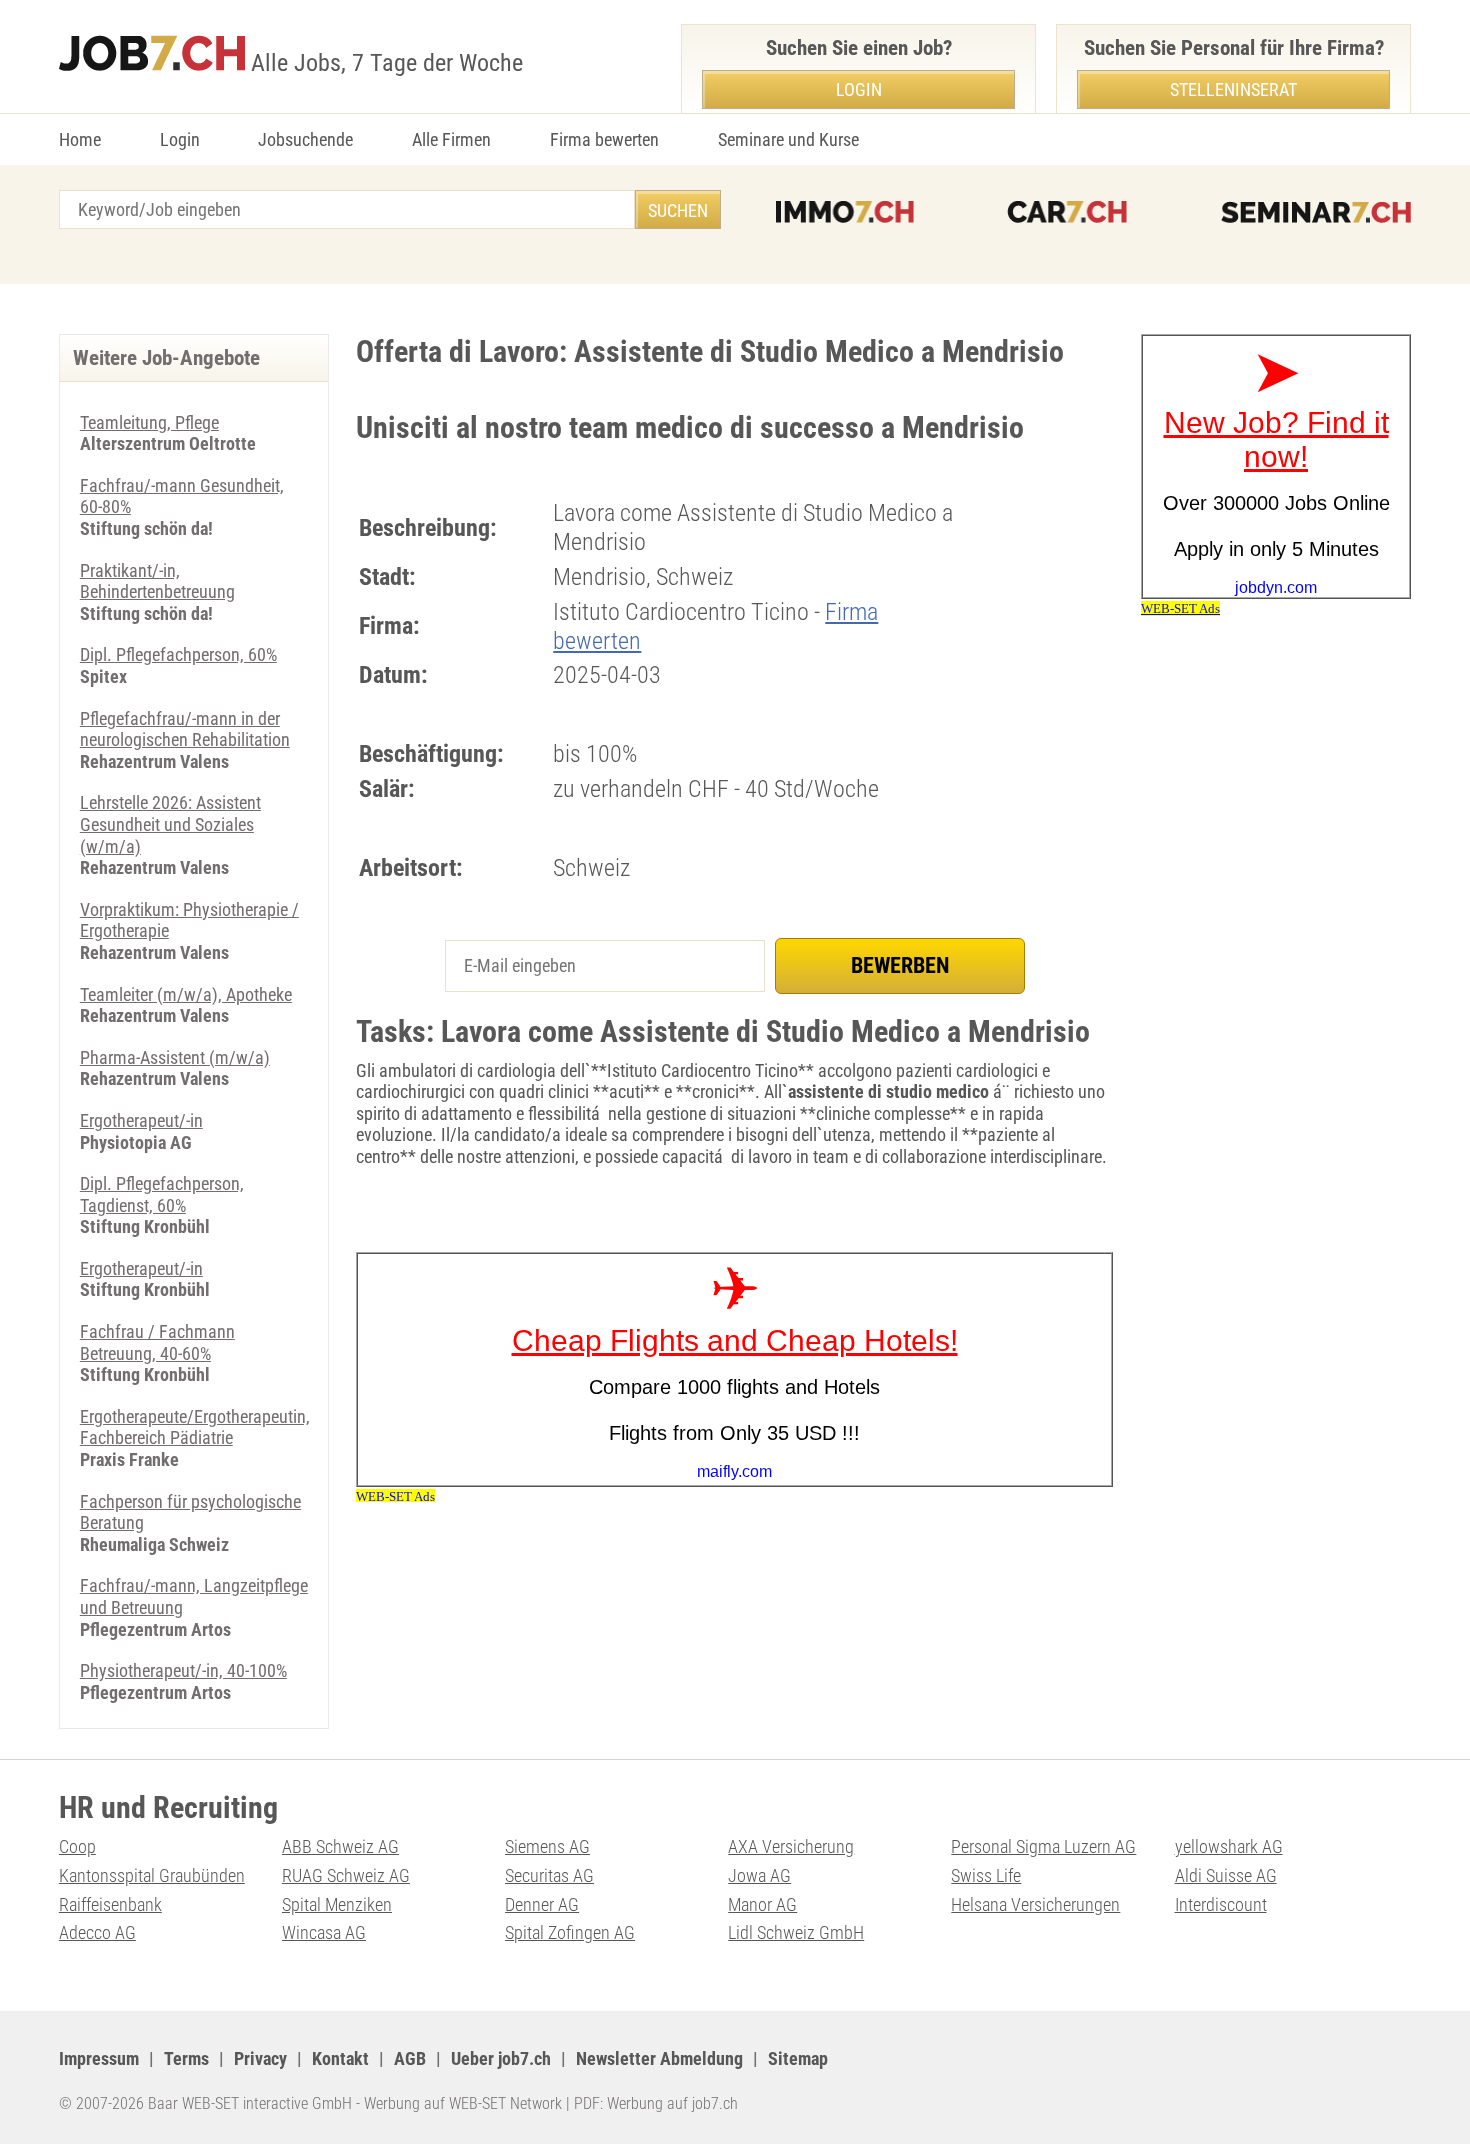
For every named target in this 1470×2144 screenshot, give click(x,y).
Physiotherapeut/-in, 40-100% (183, 1670)
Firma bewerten (604, 139)
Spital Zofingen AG (570, 1932)
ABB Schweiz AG (340, 1846)
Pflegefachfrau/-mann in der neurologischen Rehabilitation (185, 729)
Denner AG (542, 1904)
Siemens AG (547, 1846)
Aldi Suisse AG (1226, 1875)
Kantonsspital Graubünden (152, 1875)
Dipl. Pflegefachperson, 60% (178, 654)
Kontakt (340, 2058)
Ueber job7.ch (501, 2058)
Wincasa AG (324, 1932)
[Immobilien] (845, 212)
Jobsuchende (305, 139)
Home (80, 139)
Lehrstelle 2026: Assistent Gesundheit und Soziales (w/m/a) (170, 824)
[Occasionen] (1067, 212)
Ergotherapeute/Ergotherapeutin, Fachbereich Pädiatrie (195, 1427)
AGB (410, 2058)
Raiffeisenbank (110, 1904)
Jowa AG (759, 1875)
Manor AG (762, 1904)
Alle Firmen (451, 139)
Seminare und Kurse (788, 139)
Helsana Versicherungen (1035, 1904)
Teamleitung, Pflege (149, 422)
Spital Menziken (337, 1904)
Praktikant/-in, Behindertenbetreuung (157, 581)
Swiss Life (986, 1875)
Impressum (99, 2058)
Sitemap (798, 2058)
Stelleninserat (1233, 89)
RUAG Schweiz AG (346, 1875)
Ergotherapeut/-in (141, 1120)
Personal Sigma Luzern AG (1043, 1846)
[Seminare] (1316, 212)
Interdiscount (1221, 1904)
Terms (186, 2058)
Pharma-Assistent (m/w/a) (175, 1057)
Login (180, 139)
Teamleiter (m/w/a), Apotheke (186, 994)
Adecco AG (97, 1932)
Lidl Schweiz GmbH (796, 1932)
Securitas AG (549, 1875)
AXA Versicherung (791, 1846)
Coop (77, 1846)
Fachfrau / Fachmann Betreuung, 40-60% (157, 1342)
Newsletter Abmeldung (659, 2058)
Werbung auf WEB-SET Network (463, 2103)
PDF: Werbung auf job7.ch (656, 2103)
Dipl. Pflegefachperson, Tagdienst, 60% (162, 1194)
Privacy (260, 2058)
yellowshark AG (1229, 1846)
